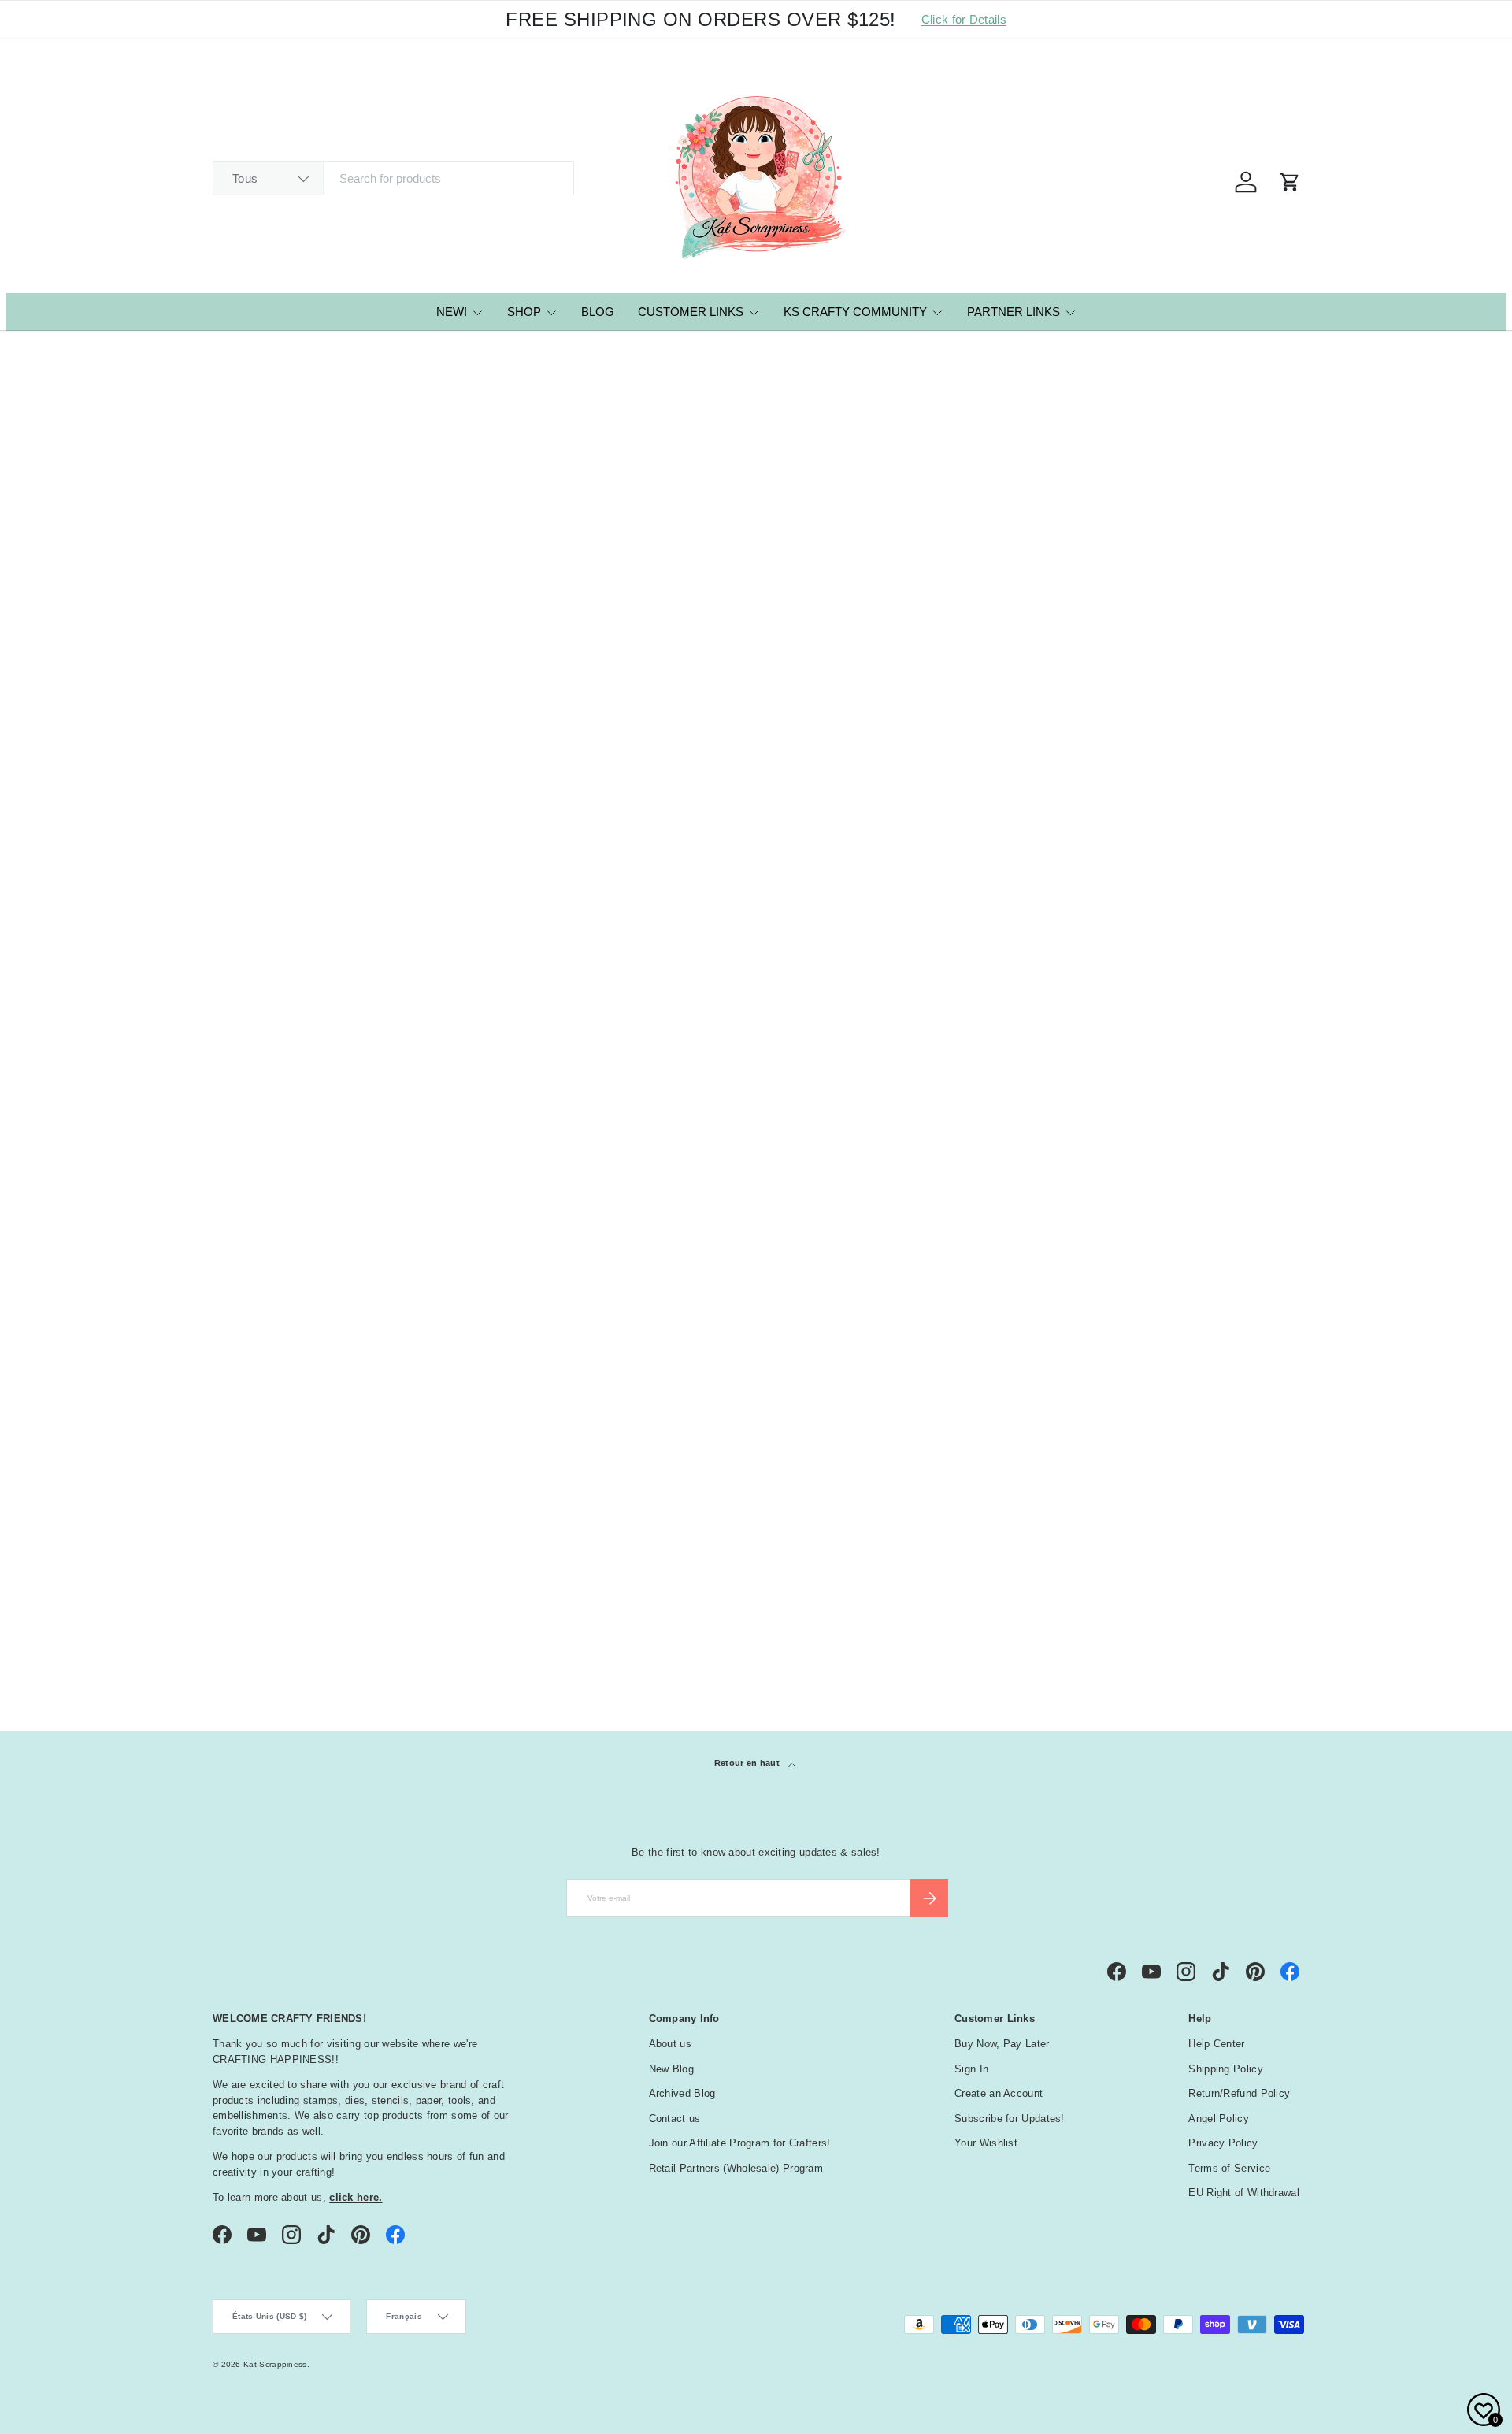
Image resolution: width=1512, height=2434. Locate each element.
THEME (239, 1534)
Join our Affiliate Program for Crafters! (740, 2143)
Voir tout (1268, 1090)
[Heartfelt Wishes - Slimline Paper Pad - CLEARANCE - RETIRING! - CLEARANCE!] (535, 695)
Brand (240, 1132)
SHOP (524, 312)
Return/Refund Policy (1239, 2093)
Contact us (675, 2119)
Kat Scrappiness (275, 2364)
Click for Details (964, 19)
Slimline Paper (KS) (295, 353)
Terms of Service (1229, 2168)
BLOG (598, 312)
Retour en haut (749, 1763)
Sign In (971, 2069)
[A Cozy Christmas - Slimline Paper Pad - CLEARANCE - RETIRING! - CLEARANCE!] (756, 695)
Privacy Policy (1223, 2143)
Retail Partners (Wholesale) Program (736, 2168)
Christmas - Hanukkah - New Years (324, 1565)
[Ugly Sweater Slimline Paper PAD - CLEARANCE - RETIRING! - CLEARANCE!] (315, 695)
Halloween (260, 1583)
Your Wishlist (986, 2143)
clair (1278, 1616)
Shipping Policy (1226, 2069)
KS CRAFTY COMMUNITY (855, 312)
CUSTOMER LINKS (691, 312)
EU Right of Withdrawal (1244, 2193)
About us (670, 2044)
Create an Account (999, 2093)
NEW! (452, 312)
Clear (239, 1378)
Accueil (227, 353)
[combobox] (393, 178)
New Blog (671, 2069)
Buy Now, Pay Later (1002, 2044)
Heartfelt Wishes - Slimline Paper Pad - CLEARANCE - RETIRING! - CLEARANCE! (521, 854)
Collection (261, 1618)
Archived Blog (682, 2093)
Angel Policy (1219, 2119)
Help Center (1216, 2044)
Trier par (237, 538)
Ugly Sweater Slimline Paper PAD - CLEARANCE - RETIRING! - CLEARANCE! (304, 854)
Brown (239, 1259)
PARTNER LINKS (1014, 312)
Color (240, 1171)
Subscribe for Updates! (1010, 2119)
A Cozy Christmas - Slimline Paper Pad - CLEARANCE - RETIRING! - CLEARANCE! (744, 854)
